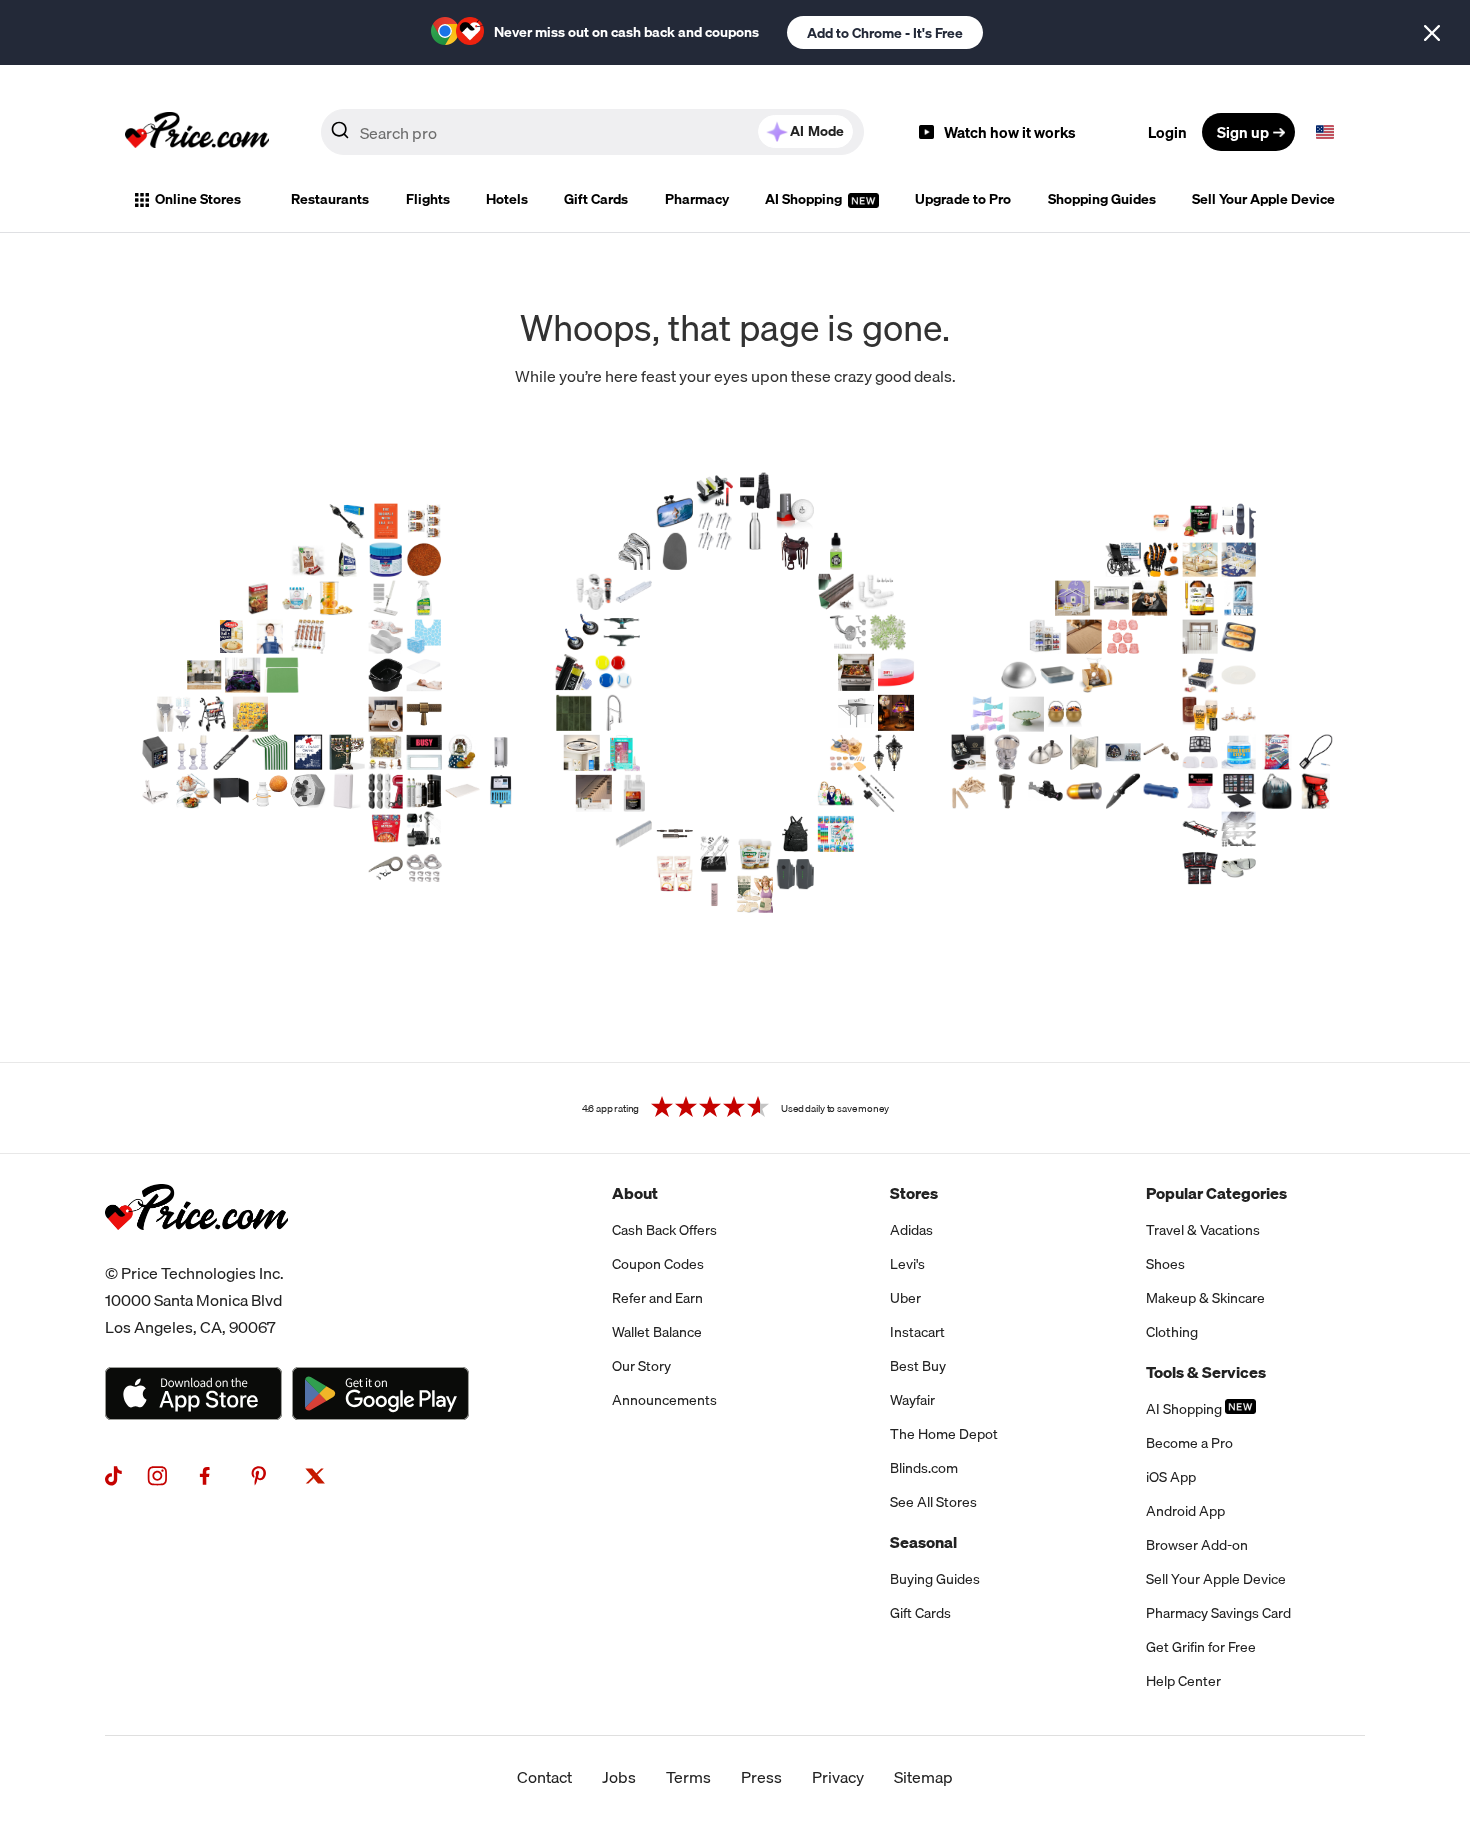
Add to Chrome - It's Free (885, 33)
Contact (544, 1777)
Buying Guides (935, 1579)
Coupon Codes (658, 1264)
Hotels (507, 199)
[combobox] (592, 132)
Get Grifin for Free (1201, 1647)
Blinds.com (924, 1468)
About (635, 1193)
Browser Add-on (1197, 1545)
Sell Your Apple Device (1263, 199)
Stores (914, 1193)
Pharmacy (697, 199)
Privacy (838, 1777)
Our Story (641, 1366)
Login (1167, 132)
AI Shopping (805, 199)
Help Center (1183, 1681)
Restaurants (330, 199)
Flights (428, 199)
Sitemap (923, 1777)
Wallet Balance (657, 1332)
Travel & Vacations (1203, 1230)
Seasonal (923, 1542)
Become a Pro (1189, 1443)
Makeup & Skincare (1205, 1298)
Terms (688, 1777)
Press (761, 1777)
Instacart (917, 1332)
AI (817, 131)
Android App (1185, 1511)
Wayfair (912, 1400)
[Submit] (340, 136)
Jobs (619, 1777)
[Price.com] (196, 1252)
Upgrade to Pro (963, 199)
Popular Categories (1216, 1193)
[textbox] (1325, 132)
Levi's (907, 1264)
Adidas (911, 1230)
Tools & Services (1206, 1372)
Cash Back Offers (664, 1230)
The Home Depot (944, 1434)
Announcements (664, 1400)
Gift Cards (596, 199)
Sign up (1243, 132)
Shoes (1165, 1264)
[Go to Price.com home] (197, 132)
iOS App (1171, 1477)
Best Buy (918, 1366)
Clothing (1172, 1332)
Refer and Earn (657, 1298)
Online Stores (198, 199)
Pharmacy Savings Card (1218, 1613)
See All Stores (933, 1502)
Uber (905, 1298)
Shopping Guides (1102, 199)
